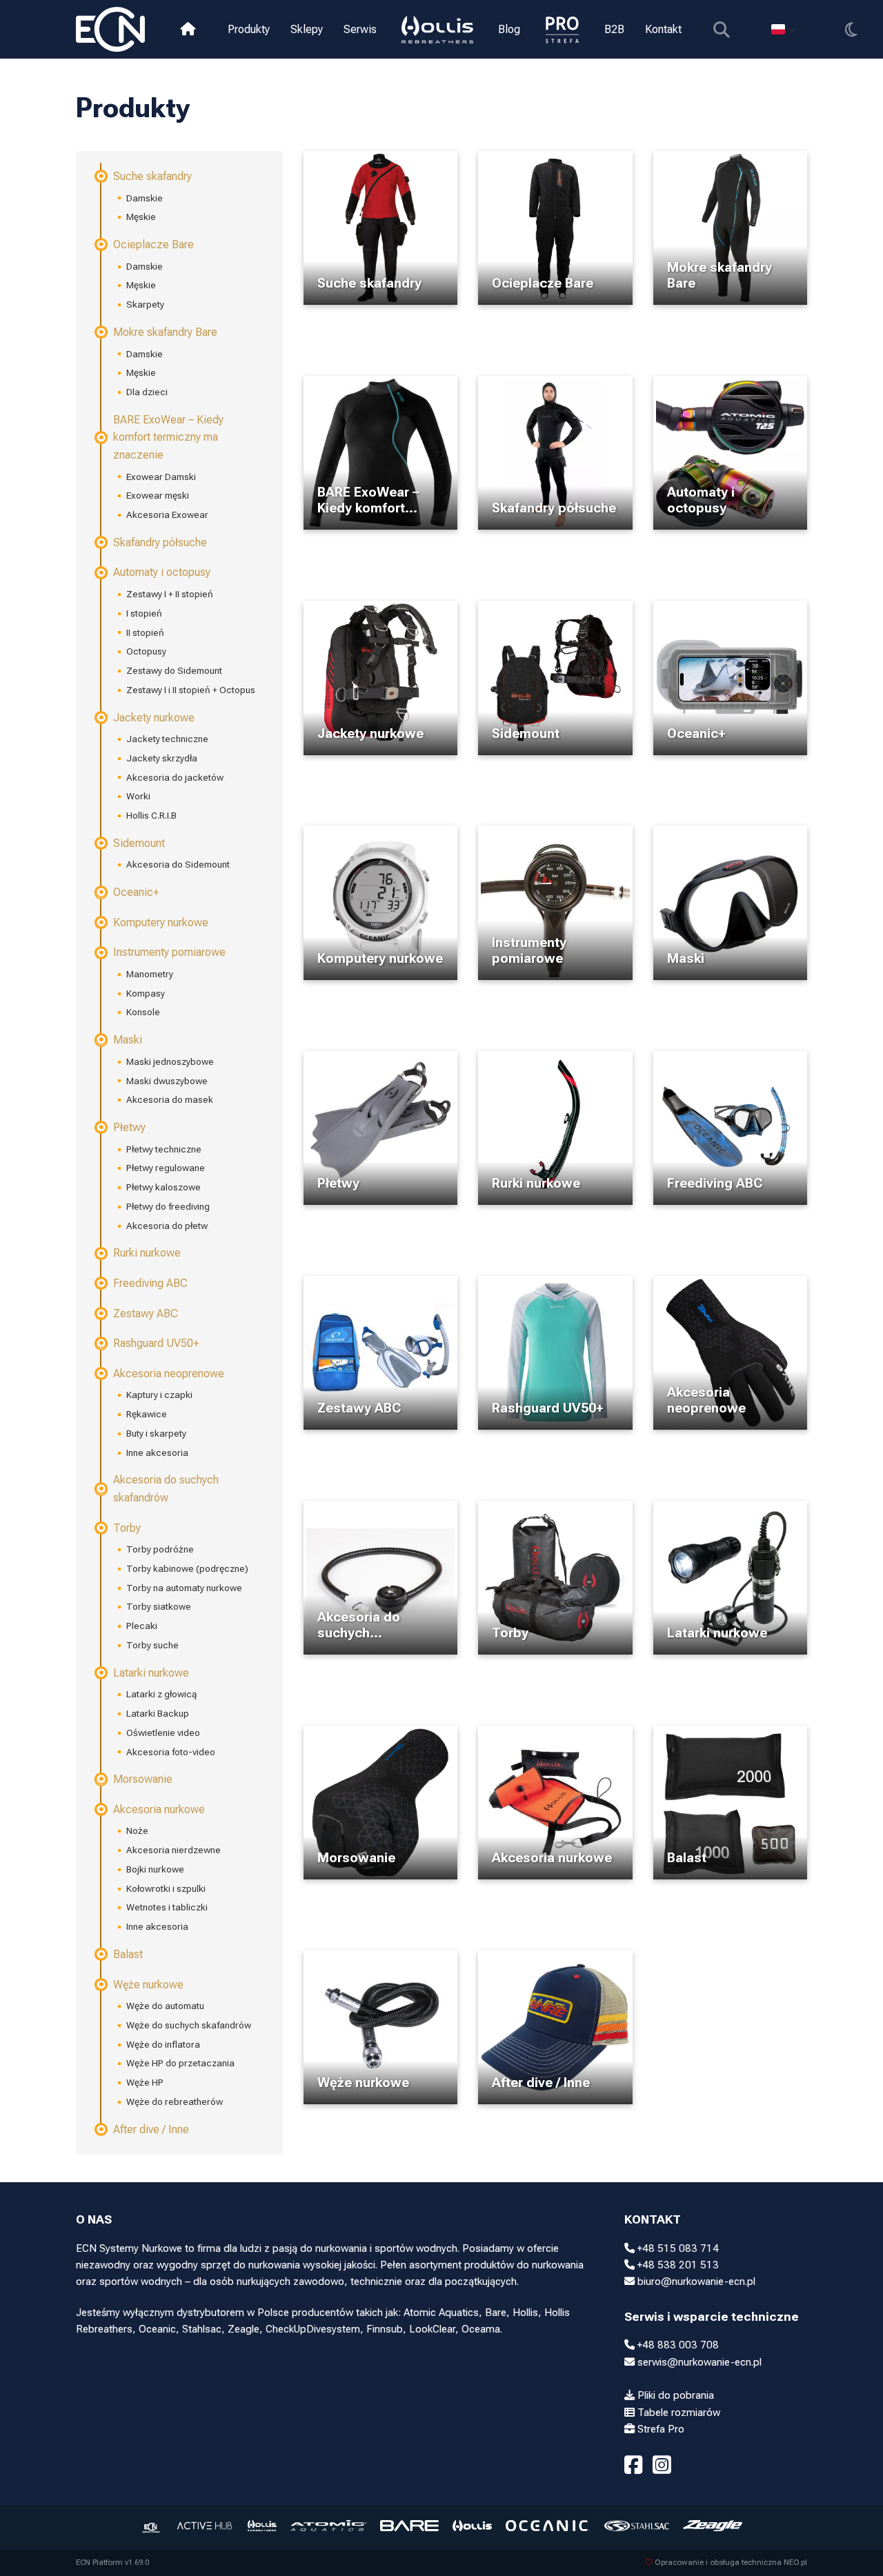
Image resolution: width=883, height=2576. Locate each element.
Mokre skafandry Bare (165, 332)
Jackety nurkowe (154, 718)
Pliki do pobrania (674, 2395)
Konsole (143, 1012)
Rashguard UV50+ (156, 1343)
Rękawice (147, 1414)
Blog (509, 29)
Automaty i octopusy (162, 572)
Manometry (150, 974)
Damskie (145, 198)
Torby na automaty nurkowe (184, 1588)
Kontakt (663, 29)
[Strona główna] (188, 29)
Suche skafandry (152, 176)
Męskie (141, 217)
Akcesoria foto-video (171, 1752)
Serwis (360, 29)
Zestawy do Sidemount (174, 670)
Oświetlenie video (163, 1733)
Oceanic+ (136, 892)
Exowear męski (158, 495)
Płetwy (129, 1127)
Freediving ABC (150, 1283)
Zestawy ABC (146, 1314)
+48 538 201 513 (677, 2265)
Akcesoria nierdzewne (173, 1850)
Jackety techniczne (167, 739)
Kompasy (146, 993)
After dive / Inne (151, 2129)
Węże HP (145, 2082)
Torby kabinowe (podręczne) (187, 1568)
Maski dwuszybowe (167, 1081)
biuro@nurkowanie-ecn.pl (695, 2282)
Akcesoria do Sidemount (178, 864)
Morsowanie (143, 1779)
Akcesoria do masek (170, 1099)
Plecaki (142, 1626)
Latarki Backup (158, 1713)
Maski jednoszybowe (170, 1061)
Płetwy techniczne (164, 1149)
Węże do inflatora (163, 2044)
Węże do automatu (165, 2006)
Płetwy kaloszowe (163, 1187)
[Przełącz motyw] (851, 29)
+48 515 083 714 (677, 2248)
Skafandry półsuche (160, 542)
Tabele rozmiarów (677, 2413)
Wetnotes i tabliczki (167, 1907)
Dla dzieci (147, 392)
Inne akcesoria (157, 1452)
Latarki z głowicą (161, 1694)
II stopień (145, 632)
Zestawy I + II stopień (170, 594)
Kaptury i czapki (159, 1395)
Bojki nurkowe (155, 1869)
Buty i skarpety (156, 1433)
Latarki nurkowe (151, 1673)
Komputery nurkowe (161, 922)
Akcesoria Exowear (167, 515)
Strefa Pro (659, 2429)
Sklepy (307, 29)
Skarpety (145, 304)
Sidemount (139, 843)
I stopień (144, 613)
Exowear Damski (161, 477)
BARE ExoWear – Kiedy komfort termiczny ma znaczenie (168, 437)
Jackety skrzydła (162, 758)
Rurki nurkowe (147, 1253)
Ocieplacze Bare (153, 244)
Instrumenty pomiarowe (169, 952)
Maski (128, 1040)
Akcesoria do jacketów (175, 777)
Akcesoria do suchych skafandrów (166, 1489)
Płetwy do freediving (168, 1206)
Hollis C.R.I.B (151, 815)
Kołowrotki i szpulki (166, 1888)
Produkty (249, 29)
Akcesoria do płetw (167, 1226)
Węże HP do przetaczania (180, 2063)
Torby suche (152, 1645)
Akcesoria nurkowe (159, 1809)
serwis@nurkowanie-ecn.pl (698, 2362)
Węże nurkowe (148, 1985)
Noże (137, 1830)
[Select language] (783, 29)
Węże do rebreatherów (175, 2101)
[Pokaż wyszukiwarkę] (721, 29)
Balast (128, 1954)
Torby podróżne (160, 1549)
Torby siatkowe (159, 1606)
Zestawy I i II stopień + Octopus (191, 690)
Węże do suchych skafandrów (189, 2025)
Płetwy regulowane (166, 1168)
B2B (614, 29)
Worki (138, 796)
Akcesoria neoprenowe (169, 1374)
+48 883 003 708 (677, 2345)
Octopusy (146, 651)
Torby (127, 1528)
